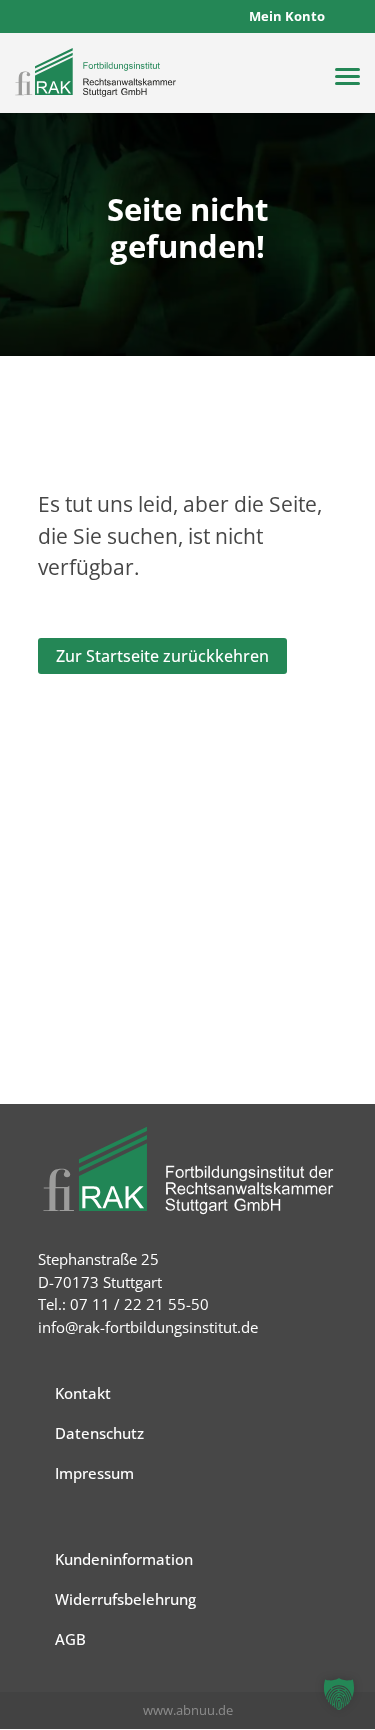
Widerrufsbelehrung (125, 1599)
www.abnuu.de (188, 1710)
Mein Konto (287, 16)
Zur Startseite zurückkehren (162, 656)
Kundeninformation (124, 1559)
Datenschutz (99, 1433)
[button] (339, 1694)
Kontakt (83, 1393)
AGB (70, 1639)
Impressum (94, 1473)
